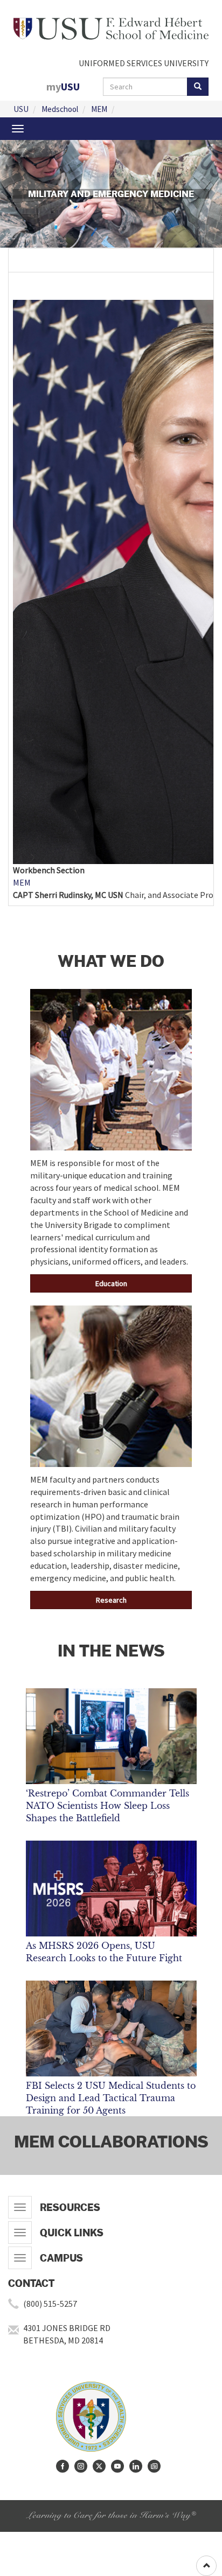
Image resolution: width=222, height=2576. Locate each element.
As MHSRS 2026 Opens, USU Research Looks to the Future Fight (104, 1952)
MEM (99, 109)
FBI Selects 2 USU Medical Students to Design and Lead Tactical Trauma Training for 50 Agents (111, 2098)
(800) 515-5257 (50, 2304)
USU (21, 109)
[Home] (111, 27)
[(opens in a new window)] (63, 2466)
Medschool (60, 109)
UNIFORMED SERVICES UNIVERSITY (144, 63)
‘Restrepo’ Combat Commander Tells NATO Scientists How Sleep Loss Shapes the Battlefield (107, 1806)
